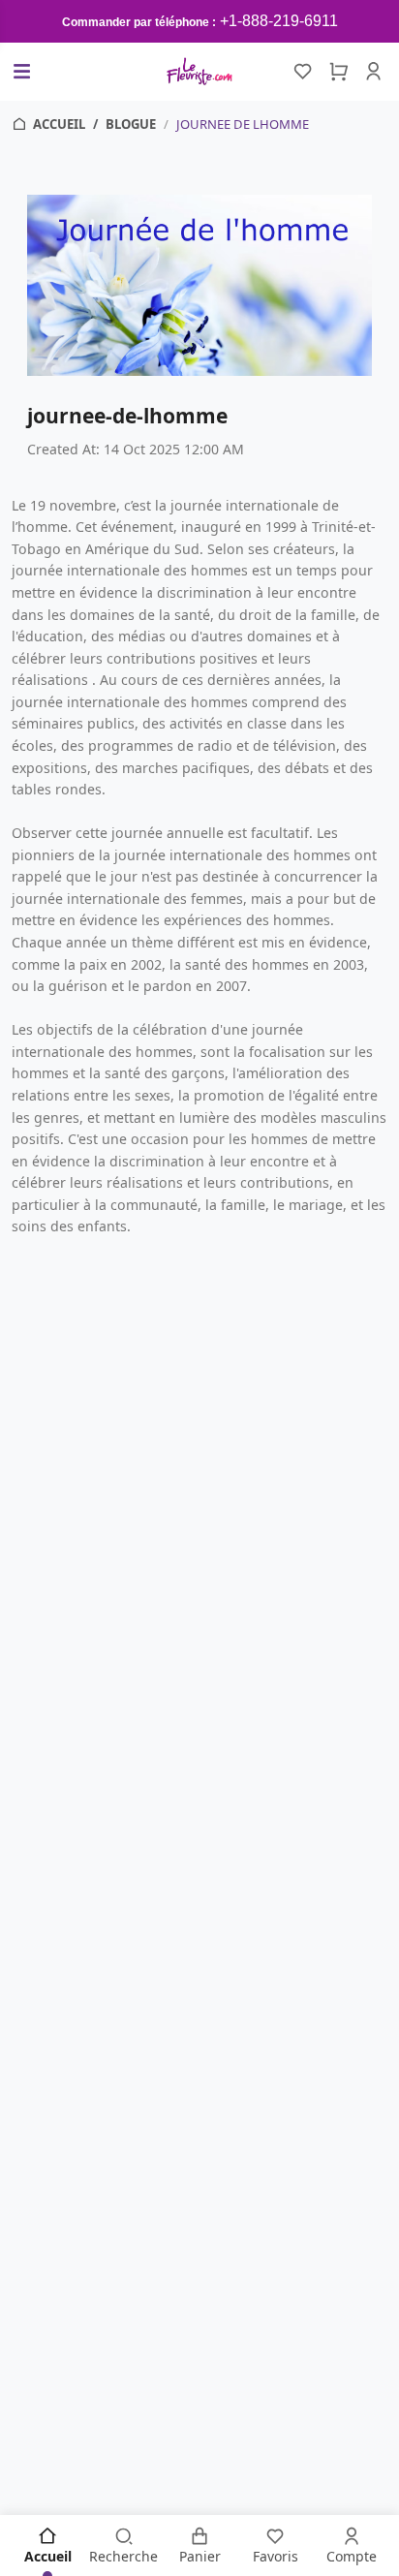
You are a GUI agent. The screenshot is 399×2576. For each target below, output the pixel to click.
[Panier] (338, 72)
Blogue (131, 124)
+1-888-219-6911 (279, 21)
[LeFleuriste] (199, 71)
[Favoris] (303, 72)
